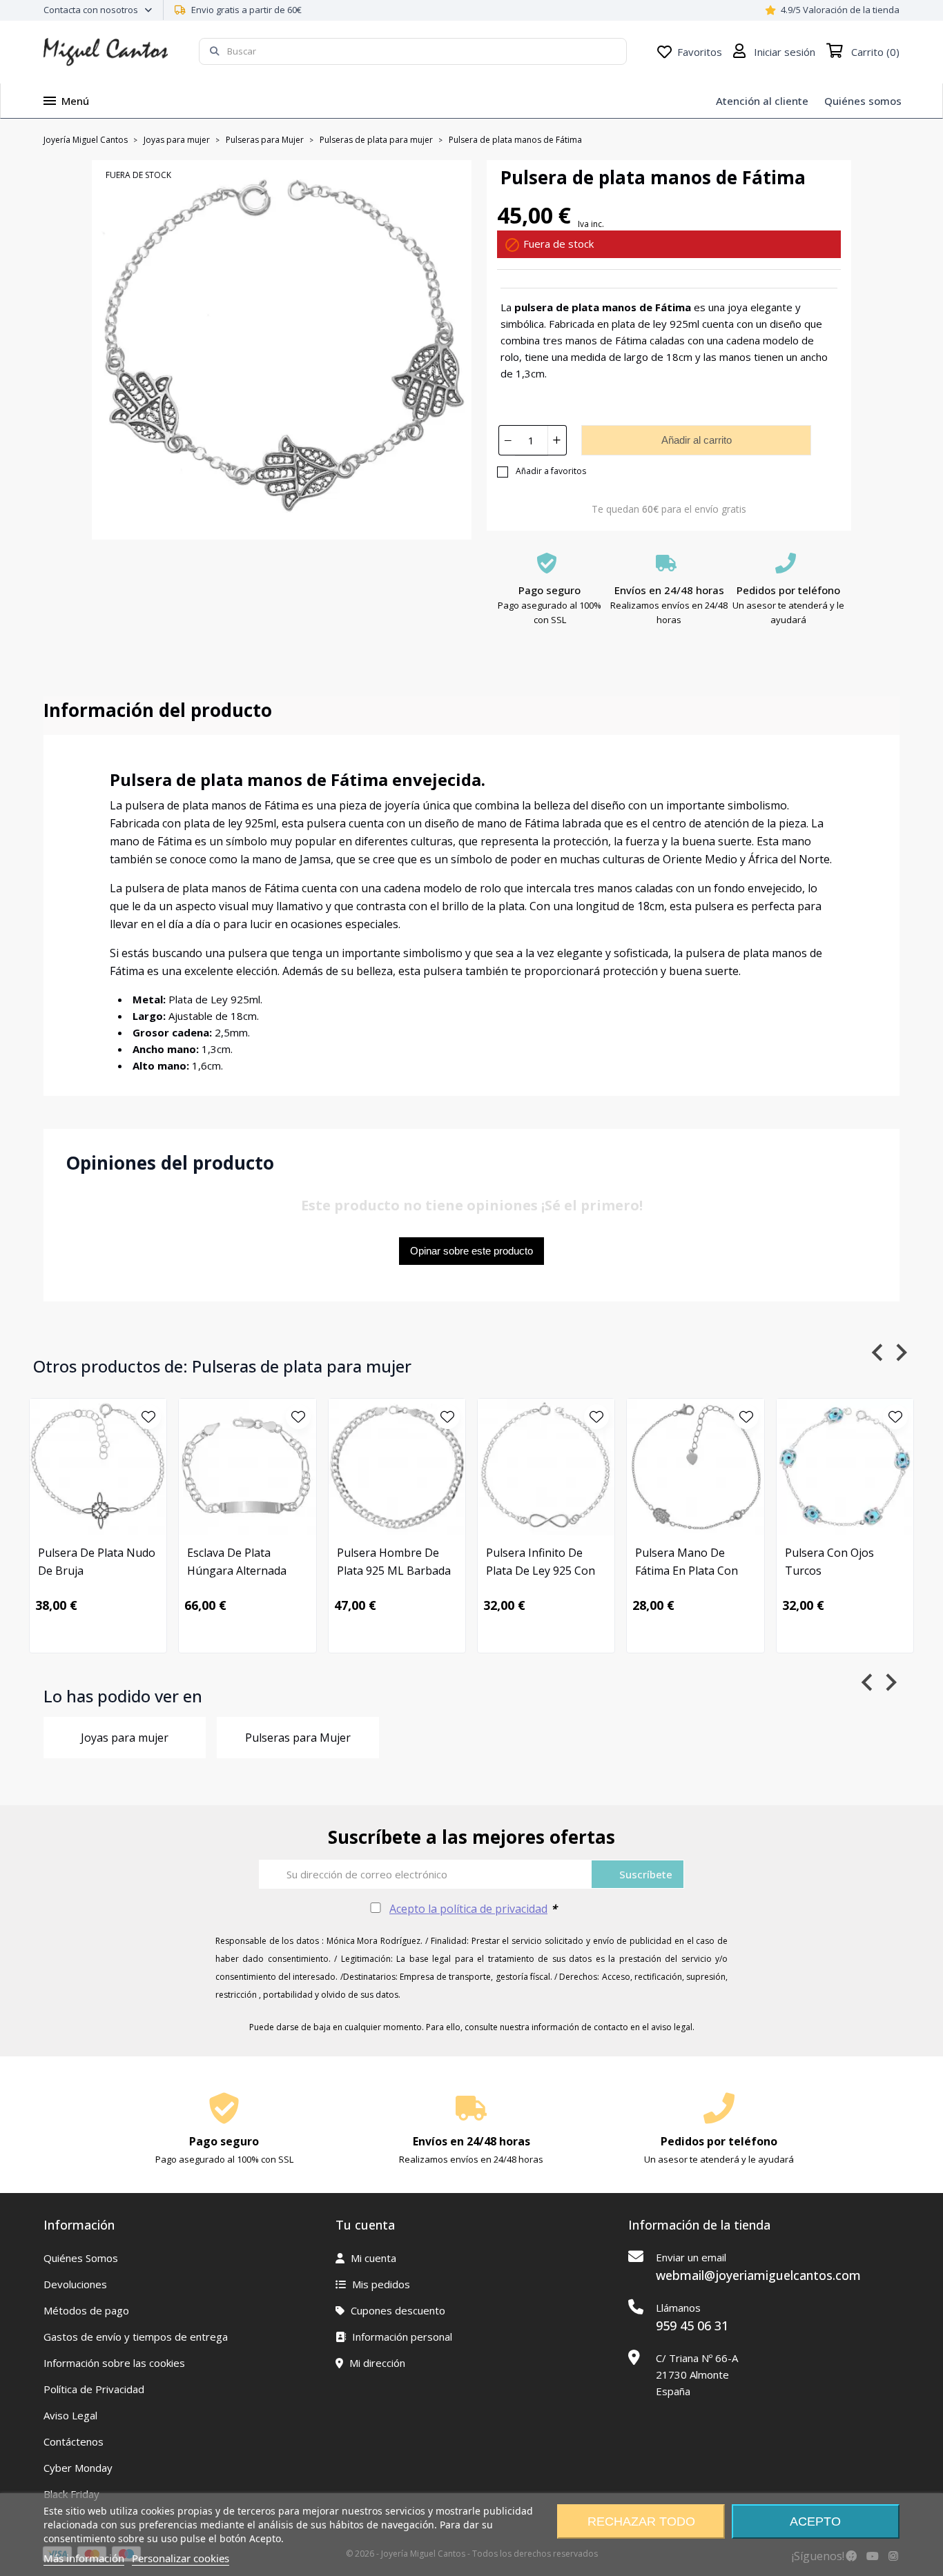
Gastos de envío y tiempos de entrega (136, 2337)
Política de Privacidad (94, 2389)
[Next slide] (901, 1352)
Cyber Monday (78, 2468)
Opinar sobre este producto (471, 1251)
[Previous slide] (878, 1352)
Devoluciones (75, 2284)
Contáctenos (74, 2441)
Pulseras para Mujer (298, 1738)
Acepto (815, 2521)
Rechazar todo (641, 2521)
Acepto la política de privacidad (468, 1909)
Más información (84, 2558)
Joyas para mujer (125, 1738)
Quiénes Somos (81, 2258)
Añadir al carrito (697, 440)
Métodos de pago (86, 2310)
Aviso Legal (70, 2415)
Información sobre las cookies (114, 2363)
